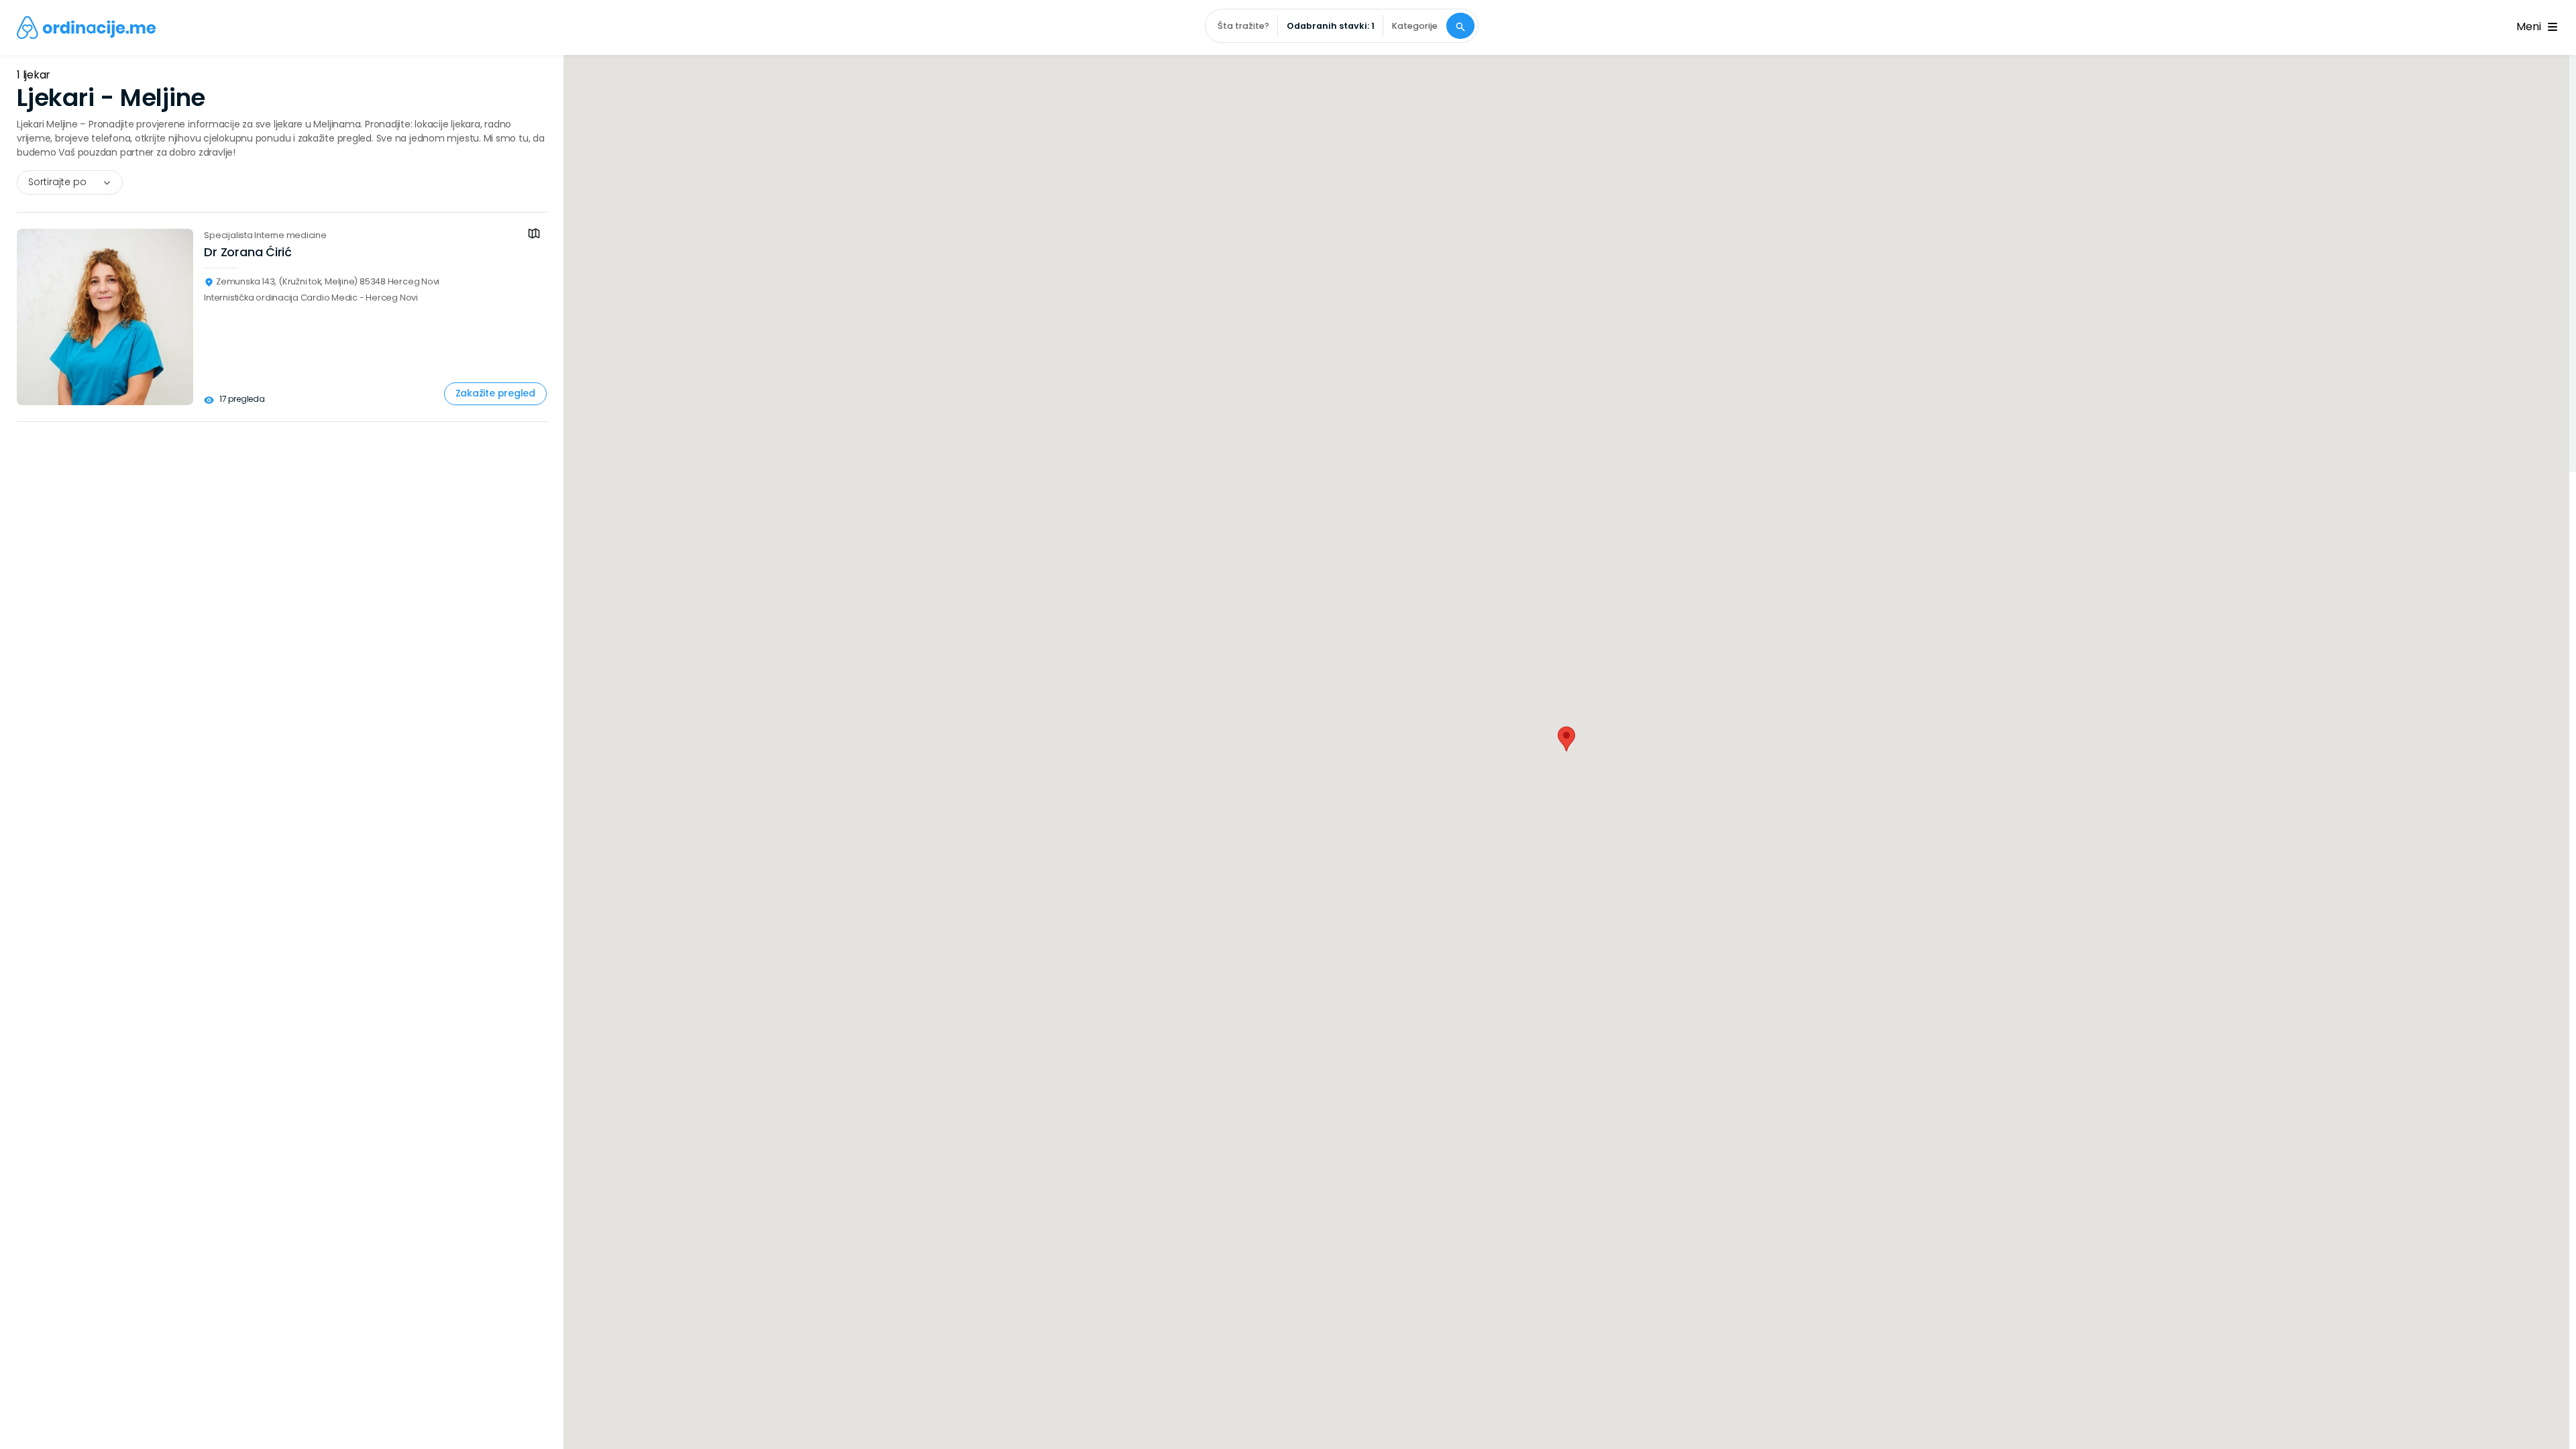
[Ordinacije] (86, 28)
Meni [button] (2531, 26)
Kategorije (1415, 26)
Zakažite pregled (495, 393)
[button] (1566, 739)
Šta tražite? (1243, 26)
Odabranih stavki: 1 (1331, 26)
